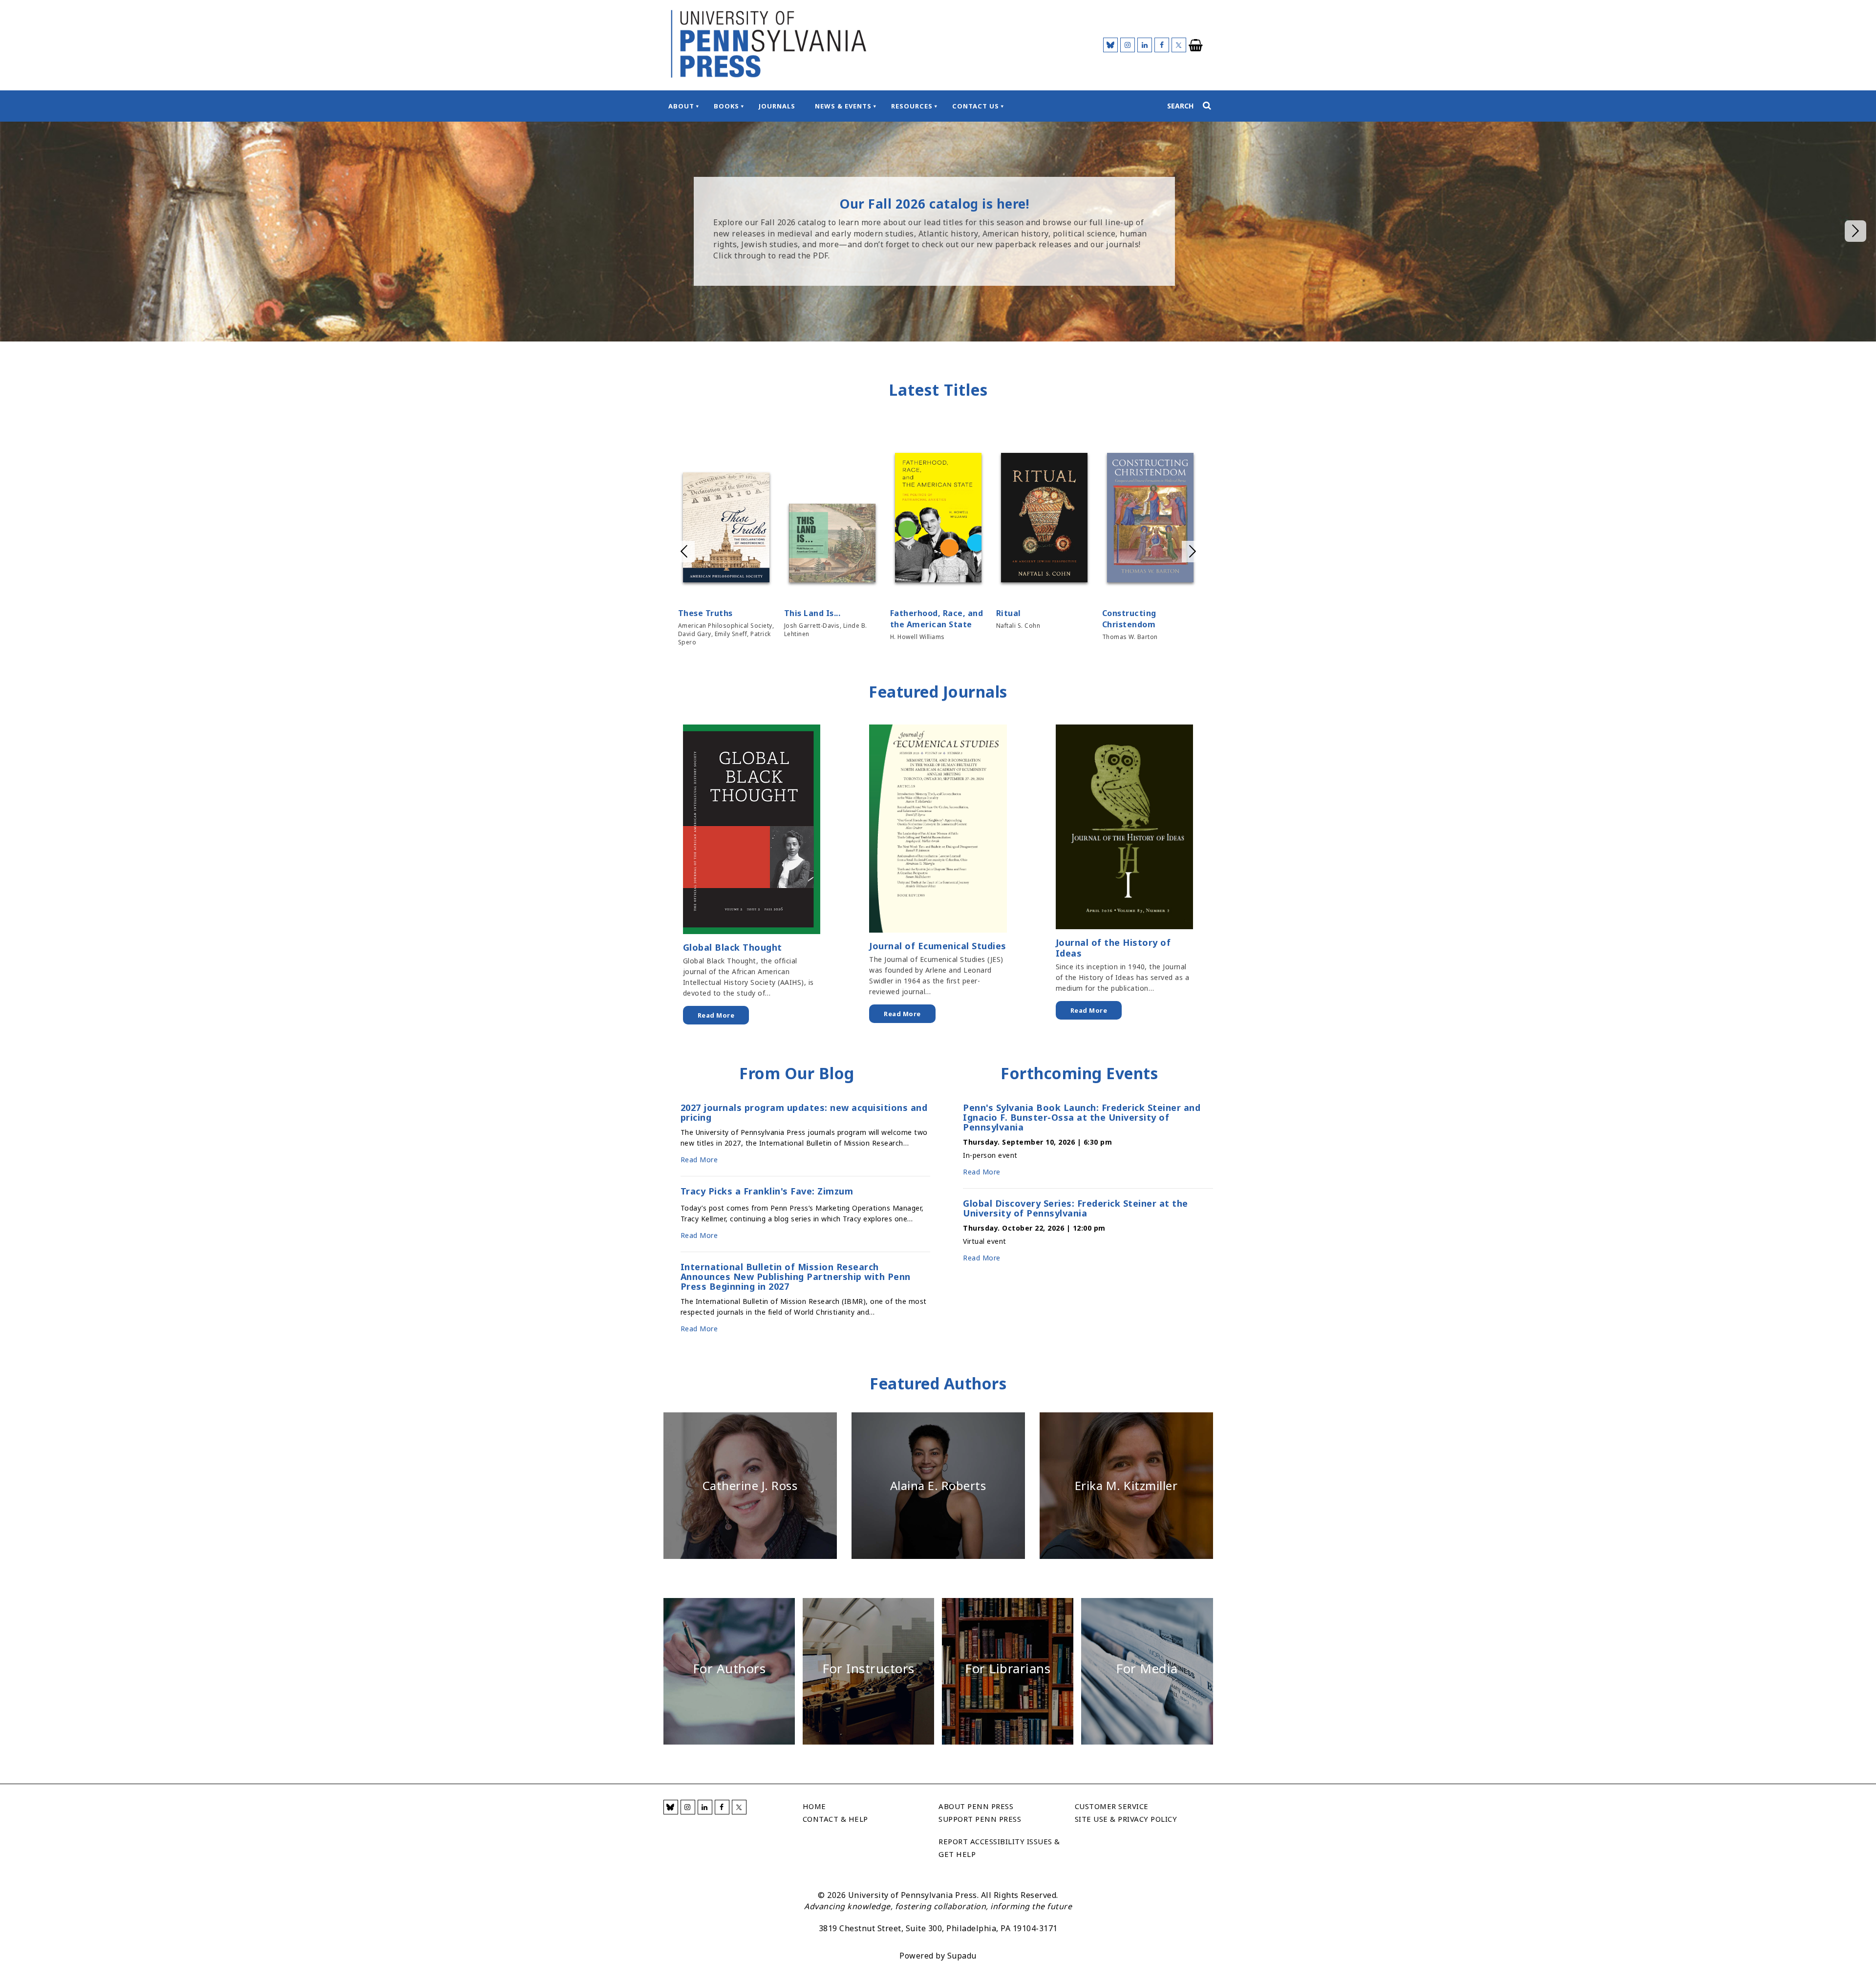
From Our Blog (797, 1073)
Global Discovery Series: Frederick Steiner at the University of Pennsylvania (1076, 1208)
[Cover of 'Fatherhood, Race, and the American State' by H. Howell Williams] (938, 519)
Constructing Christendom (1129, 619)
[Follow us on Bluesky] (1110, 45)
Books (726, 106)
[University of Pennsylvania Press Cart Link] (1196, 45)
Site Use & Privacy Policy (1126, 1819)
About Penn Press (976, 1806)
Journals (777, 106)
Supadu (962, 1956)
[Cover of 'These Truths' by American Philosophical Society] (726, 529)
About (681, 106)
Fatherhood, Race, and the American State (937, 619)
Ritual (1009, 613)
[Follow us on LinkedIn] (1145, 45)
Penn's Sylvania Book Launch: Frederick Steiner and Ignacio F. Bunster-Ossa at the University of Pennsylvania (1082, 1117)
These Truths (705, 613)
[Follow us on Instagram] (1128, 45)
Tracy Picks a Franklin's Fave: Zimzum (767, 1192)
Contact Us (976, 106)
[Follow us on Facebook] (1162, 45)
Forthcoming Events (1079, 1073)
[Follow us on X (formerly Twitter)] (1179, 45)
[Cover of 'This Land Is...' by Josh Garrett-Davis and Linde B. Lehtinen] (832, 544)
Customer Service (1112, 1806)
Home (814, 1806)
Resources (912, 106)
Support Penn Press (980, 1819)
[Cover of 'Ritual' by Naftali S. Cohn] (1044, 519)
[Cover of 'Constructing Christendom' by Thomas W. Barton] (1150, 519)
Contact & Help (835, 1819)
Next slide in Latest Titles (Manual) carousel (1193, 552)
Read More (716, 1015)
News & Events (843, 106)
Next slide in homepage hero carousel (1855, 231)
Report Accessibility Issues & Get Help (999, 1848)
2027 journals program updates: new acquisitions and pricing (804, 1112)
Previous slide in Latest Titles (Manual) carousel (684, 552)
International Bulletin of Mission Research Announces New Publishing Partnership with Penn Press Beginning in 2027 (796, 1277)
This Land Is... (812, 613)
